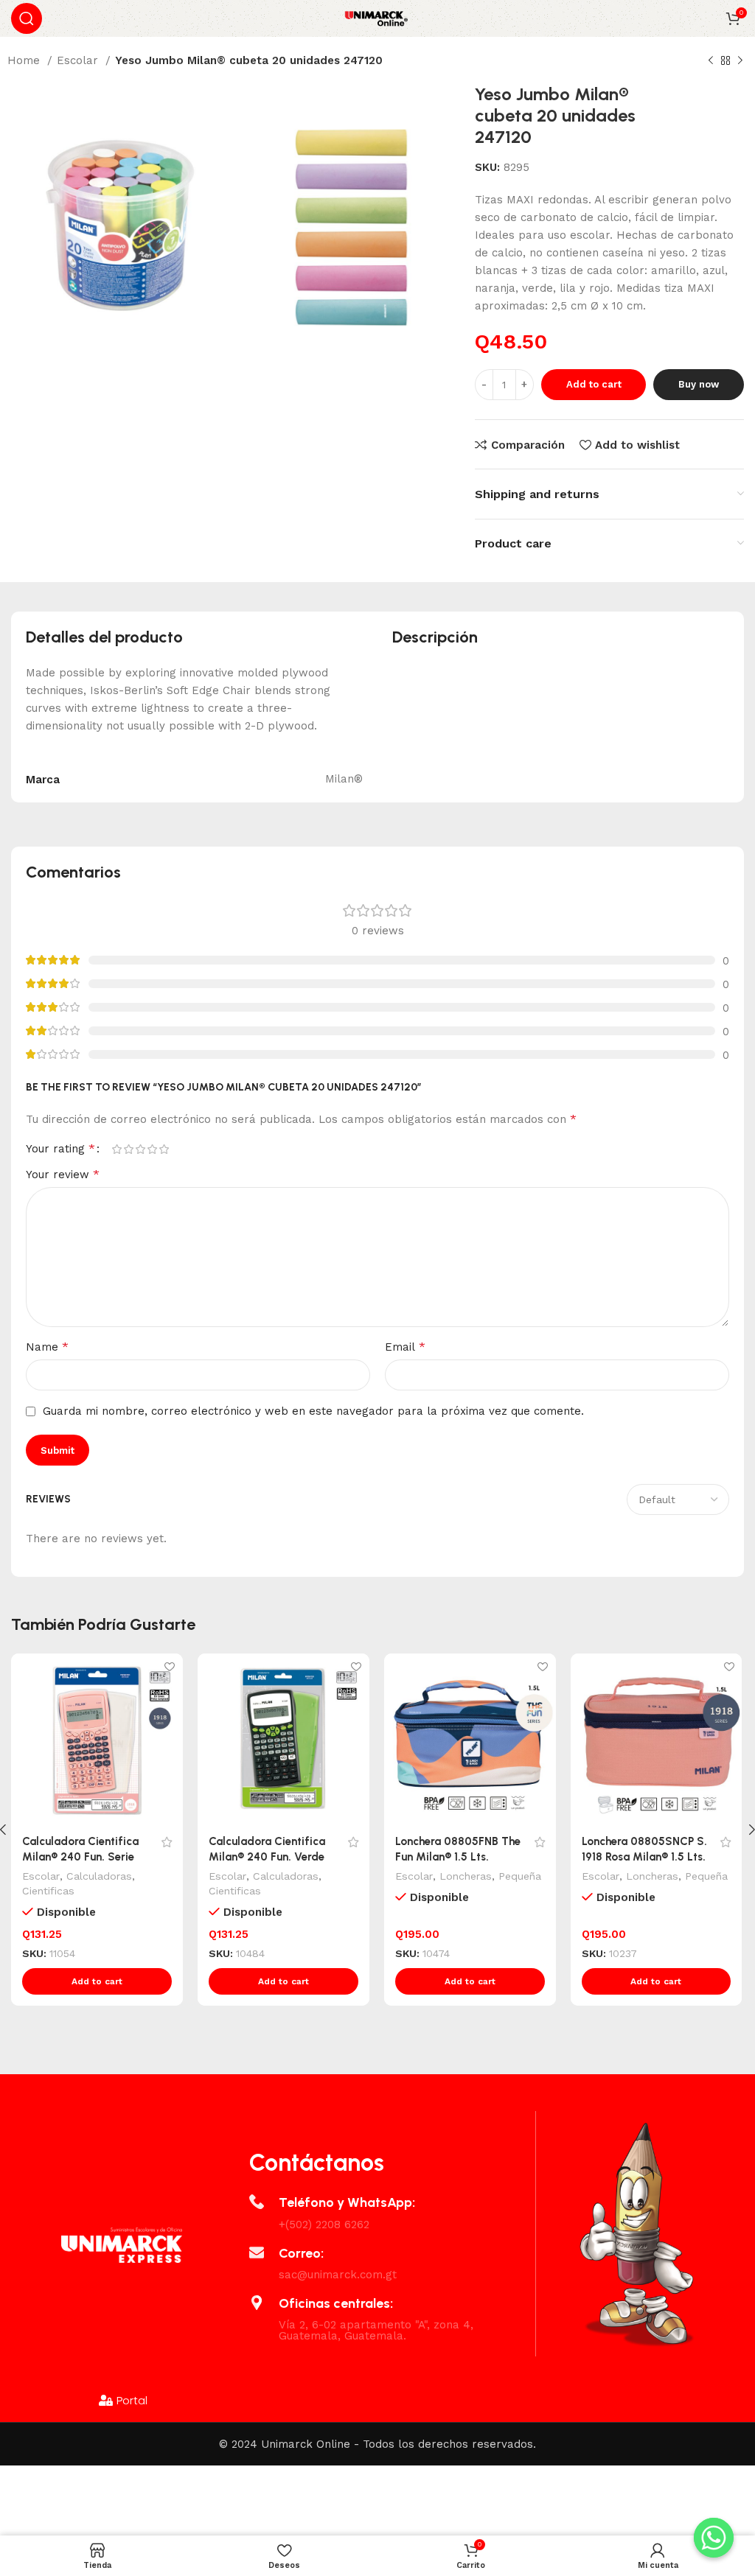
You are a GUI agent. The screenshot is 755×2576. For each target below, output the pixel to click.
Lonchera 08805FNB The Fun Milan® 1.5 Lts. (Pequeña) (458, 1857)
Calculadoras (99, 1876)
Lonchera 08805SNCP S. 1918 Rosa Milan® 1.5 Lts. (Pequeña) (644, 1857)
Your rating (60, 1149)
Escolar (79, 60)
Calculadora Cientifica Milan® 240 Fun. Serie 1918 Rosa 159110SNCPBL (84, 1857)
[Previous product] (711, 61)
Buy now (699, 384)
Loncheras (466, 1876)
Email (405, 1347)
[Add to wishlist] (170, 1666)
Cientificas (48, 1891)
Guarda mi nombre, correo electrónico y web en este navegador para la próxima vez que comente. (313, 1411)
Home (25, 60)
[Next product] (740, 61)
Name (47, 1347)
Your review (63, 1174)
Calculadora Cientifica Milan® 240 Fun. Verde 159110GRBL (267, 1857)
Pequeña (520, 1876)
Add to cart (594, 384)
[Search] (27, 18)
